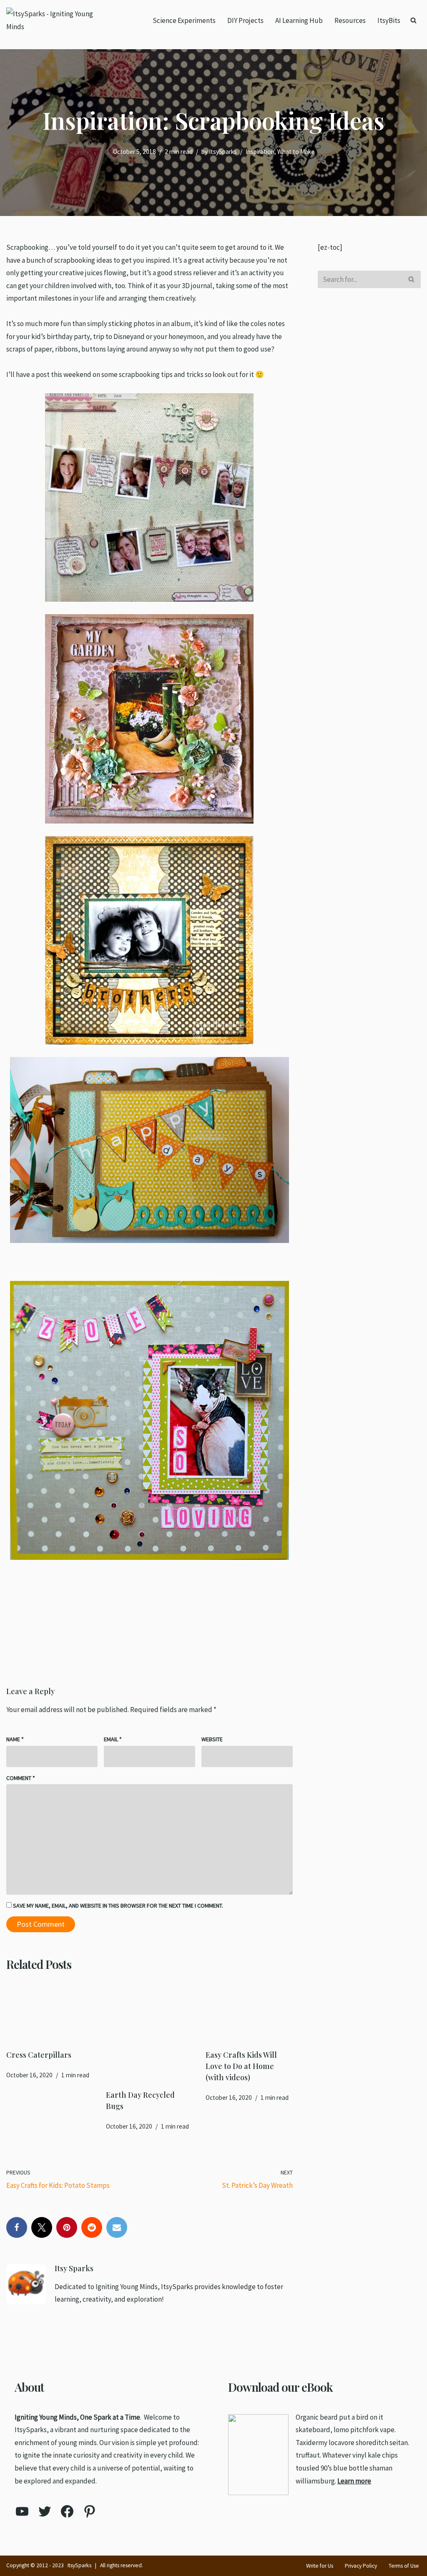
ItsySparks (223, 152)
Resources (350, 20)
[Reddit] (92, 2227)
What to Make (296, 152)
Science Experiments (184, 20)
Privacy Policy (361, 2566)
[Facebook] (17, 2227)
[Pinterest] (67, 2227)
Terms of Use (404, 2566)
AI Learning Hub (299, 20)
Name (15, 1739)
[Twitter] (42, 2227)
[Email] (117, 2227)
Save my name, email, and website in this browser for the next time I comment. (118, 1906)
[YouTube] (22, 2511)
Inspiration (260, 152)
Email (113, 1739)
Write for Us (320, 2566)
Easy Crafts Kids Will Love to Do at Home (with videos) (241, 2066)
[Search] (413, 20)
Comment (21, 1778)
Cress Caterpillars (39, 2055)
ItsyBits (389, 20)
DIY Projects (245, 20)
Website (212, 1739)
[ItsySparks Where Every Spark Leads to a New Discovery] (56, 20)
